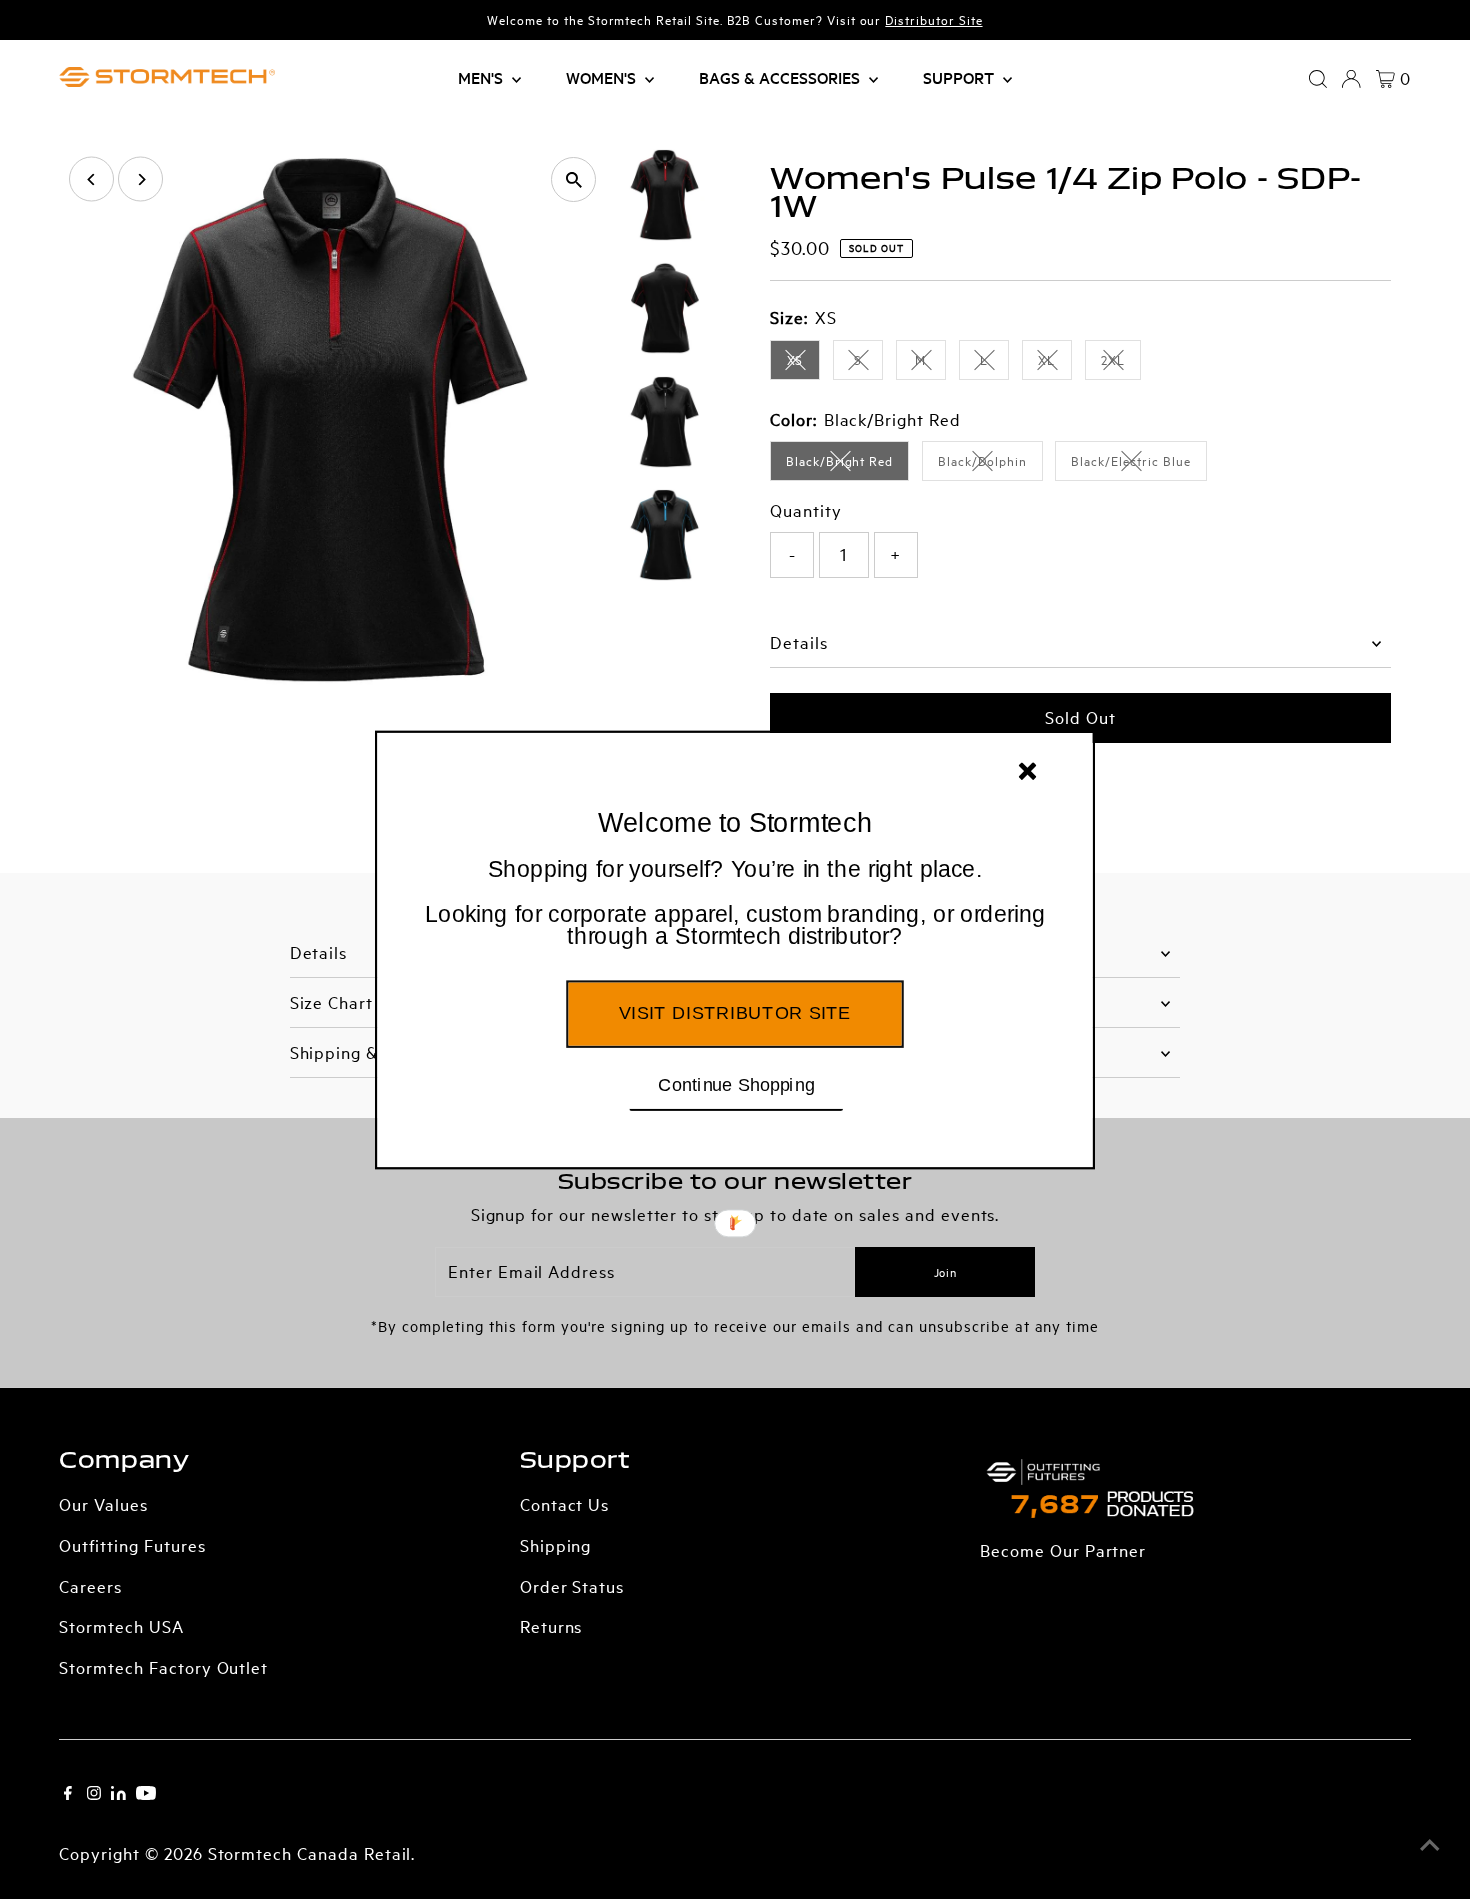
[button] (735, 903)
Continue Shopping (736, 1083)
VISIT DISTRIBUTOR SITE (734, 1012)
